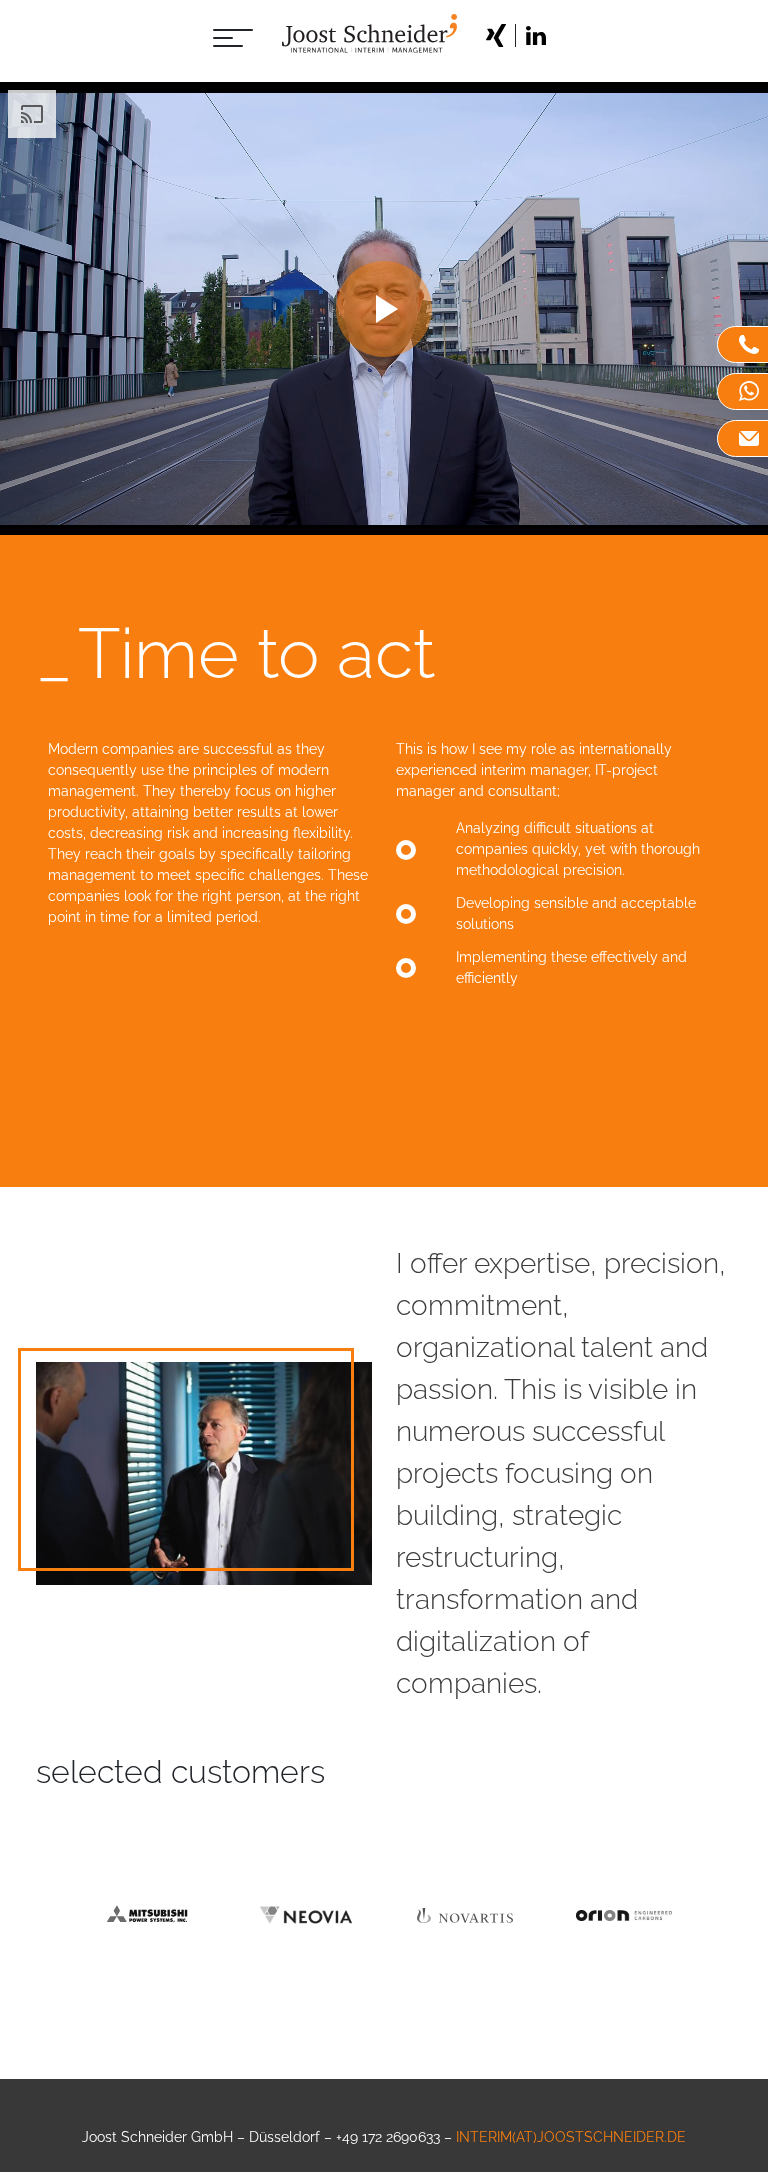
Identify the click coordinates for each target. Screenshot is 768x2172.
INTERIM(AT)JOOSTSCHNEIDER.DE (571, 2137)
